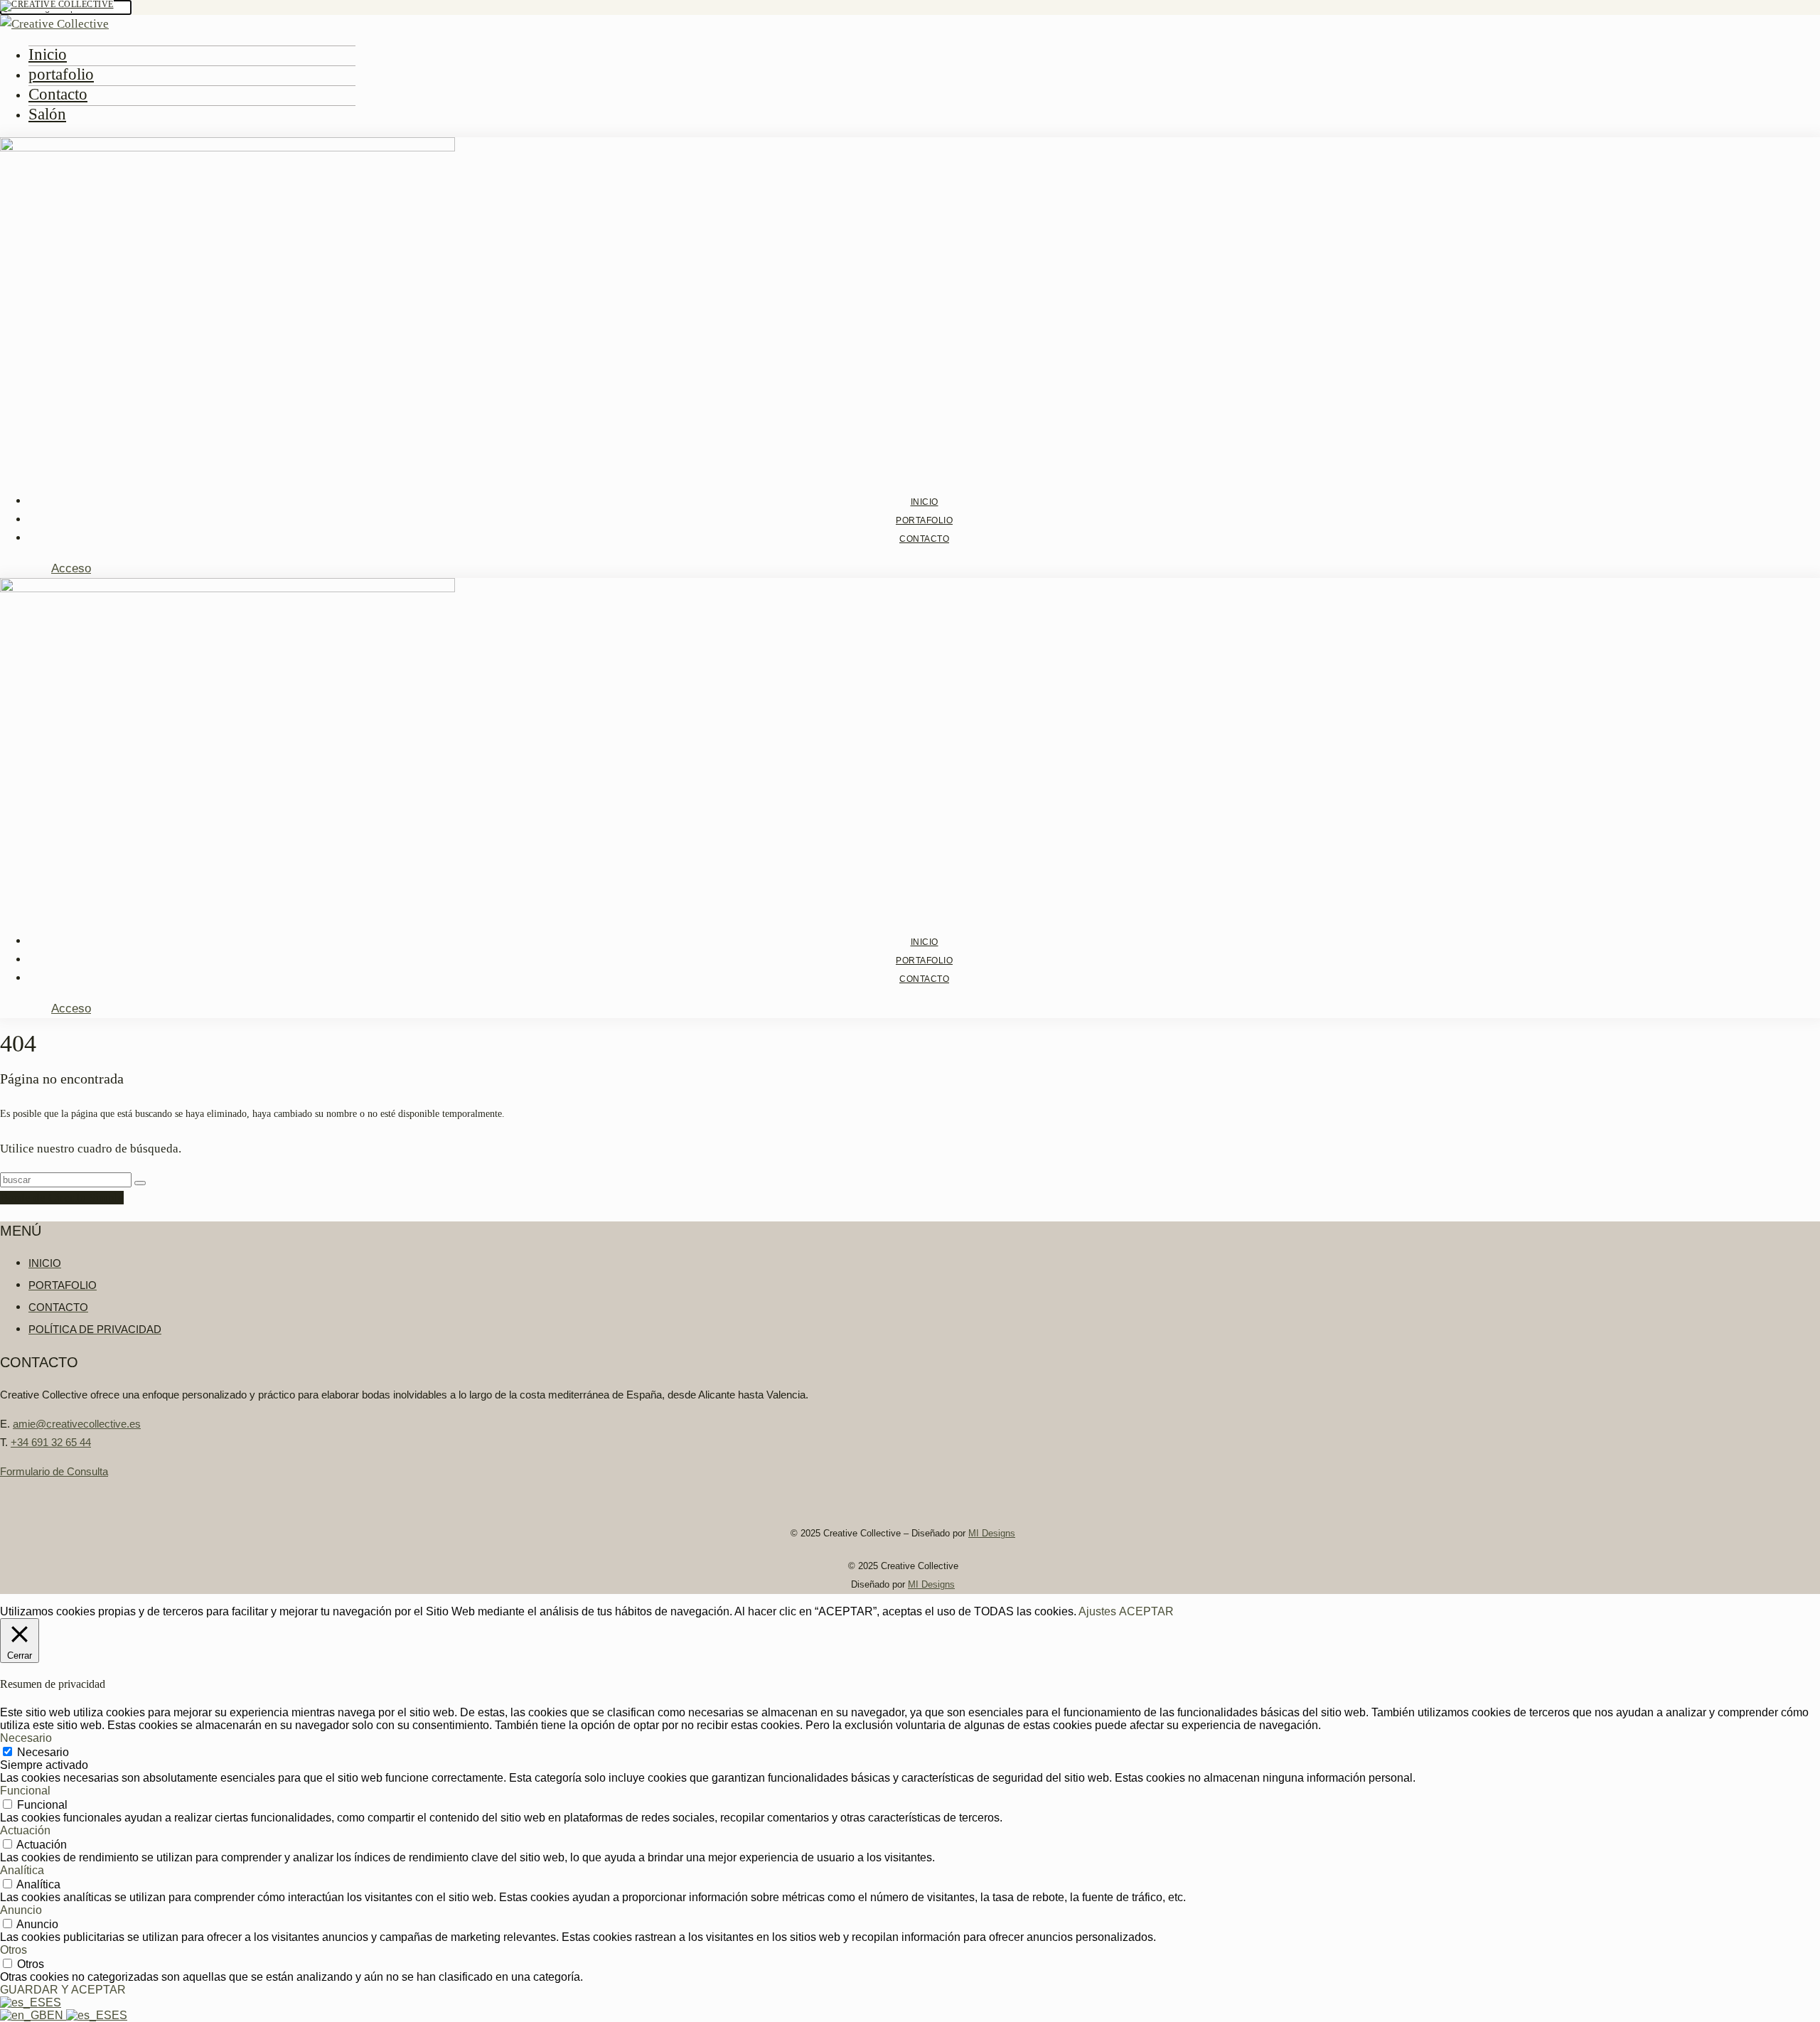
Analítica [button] (22, 1870)
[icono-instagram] (7, 568)
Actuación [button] (25, 1830)
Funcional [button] (25, 1791)
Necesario (43, 1752)
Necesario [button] (26, 1738)
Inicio (48, 54)
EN (57, 2015)
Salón (47, 114)
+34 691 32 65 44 (51, 1442)
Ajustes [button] (1097, 1611)
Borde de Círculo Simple (62, 1198)
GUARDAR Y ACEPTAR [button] (63, 1990)
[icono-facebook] (23, 568)
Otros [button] (14, 1950)
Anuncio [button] (21, 1910)
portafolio (61, 74)
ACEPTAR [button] (1146, 1611)
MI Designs (992, 1533)
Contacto (58, 94)
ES (53, 2002)
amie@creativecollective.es (77, 1424)
